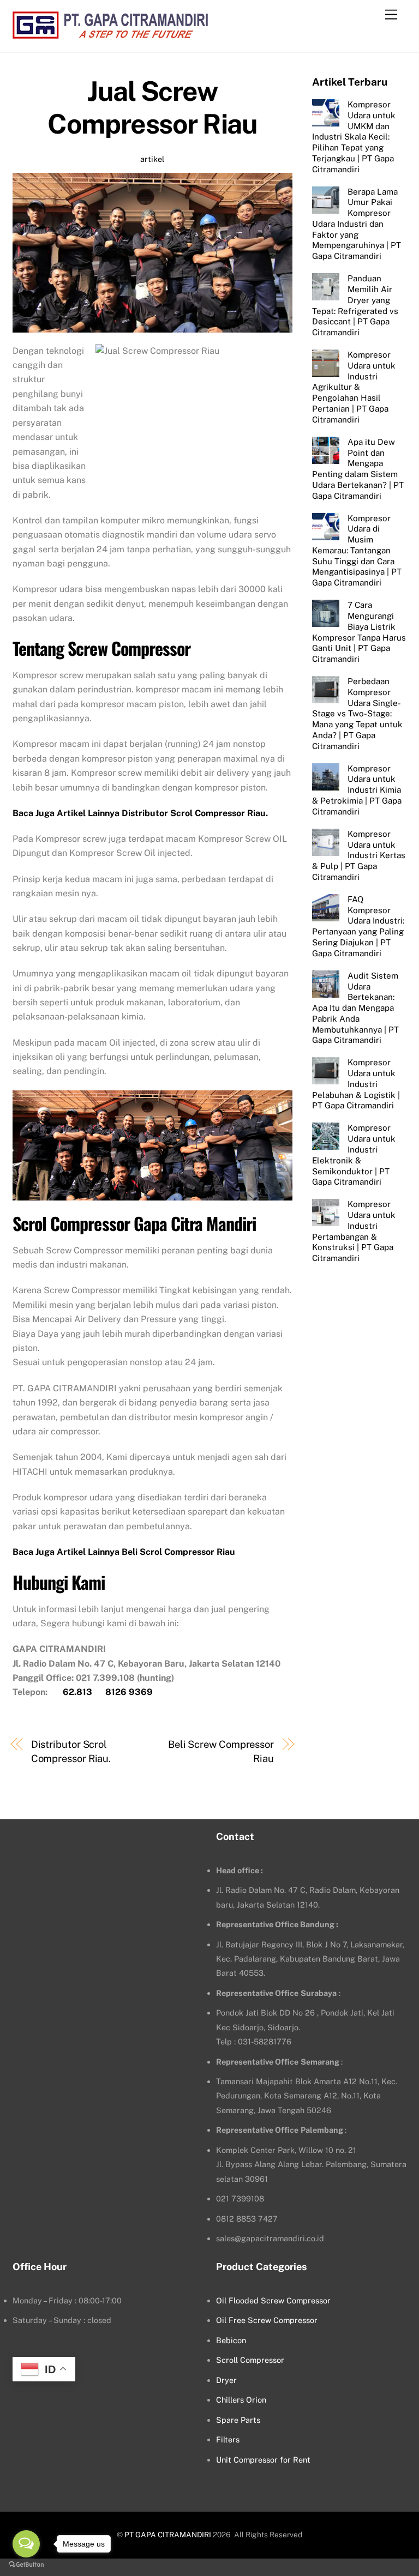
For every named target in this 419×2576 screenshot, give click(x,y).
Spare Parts (238, 2420)
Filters (228, 2439)
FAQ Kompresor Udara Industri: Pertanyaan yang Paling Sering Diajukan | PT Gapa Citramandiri (358, 926)
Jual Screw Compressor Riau (152, 107)
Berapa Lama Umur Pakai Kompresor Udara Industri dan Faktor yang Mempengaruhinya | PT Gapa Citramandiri (357, 224)
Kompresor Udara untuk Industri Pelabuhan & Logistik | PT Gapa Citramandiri (356, 1084)
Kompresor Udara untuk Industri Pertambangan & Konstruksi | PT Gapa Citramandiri (354, 1231)
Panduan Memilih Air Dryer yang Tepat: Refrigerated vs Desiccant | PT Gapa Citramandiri (355, 305)
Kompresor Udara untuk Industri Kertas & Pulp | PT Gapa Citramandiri (359, 855)
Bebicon (231, 2340)
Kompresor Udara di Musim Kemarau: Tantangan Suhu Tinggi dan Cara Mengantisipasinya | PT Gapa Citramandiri (357, 551)
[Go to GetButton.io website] (26, 2565)
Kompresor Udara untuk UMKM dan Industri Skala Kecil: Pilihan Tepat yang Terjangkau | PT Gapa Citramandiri (354, 137)
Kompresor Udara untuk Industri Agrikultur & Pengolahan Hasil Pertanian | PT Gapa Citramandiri (354, 387)
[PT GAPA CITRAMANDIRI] (110, 33)
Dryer (226, 2380)
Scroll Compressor (250, 2360)
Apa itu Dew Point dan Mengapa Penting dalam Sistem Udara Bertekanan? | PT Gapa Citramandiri (358, 469)
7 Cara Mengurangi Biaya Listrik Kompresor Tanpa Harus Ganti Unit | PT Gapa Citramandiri (359, 632)
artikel (152, 159)
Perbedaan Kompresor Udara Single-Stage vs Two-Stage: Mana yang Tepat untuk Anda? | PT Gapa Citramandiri (357, 714)
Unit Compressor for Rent (263, 2460)
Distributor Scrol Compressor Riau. (71, 1751)
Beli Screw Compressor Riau (221, 1751)
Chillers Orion (241, 2400)
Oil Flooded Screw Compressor (273, 2300)
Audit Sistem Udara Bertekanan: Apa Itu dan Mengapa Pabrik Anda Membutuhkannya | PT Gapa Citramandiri (355, 1008)
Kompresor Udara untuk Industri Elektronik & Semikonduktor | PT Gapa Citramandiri (354, 1155)
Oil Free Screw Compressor (267, 2320)
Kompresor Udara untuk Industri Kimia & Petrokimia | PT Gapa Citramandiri (357, 790)
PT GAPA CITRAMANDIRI (168, 2535)
